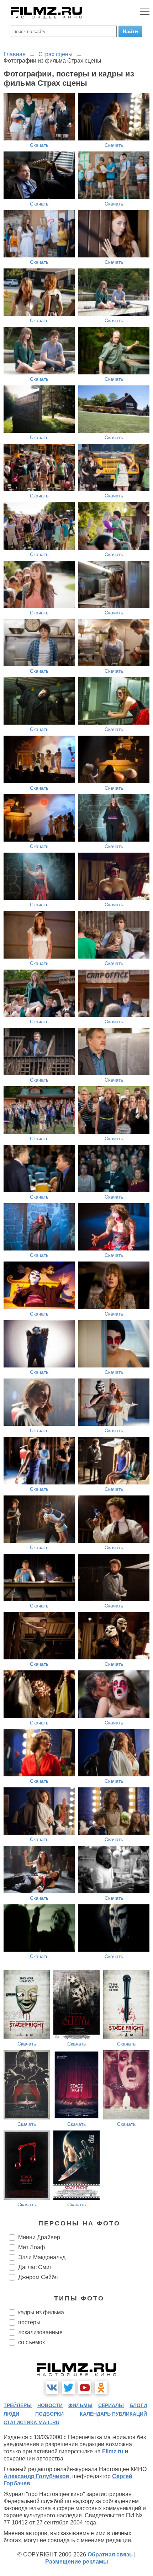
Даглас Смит (35, 2267)
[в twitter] (68, 2388)
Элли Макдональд (42, 2257)
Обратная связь (110, 2554)
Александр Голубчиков (36, 2476)
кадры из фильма (41, 2312)
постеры (29, 2322)
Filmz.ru (113, 2451)
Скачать (39, 145)
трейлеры (18, 2405)
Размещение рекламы (77, 2562)
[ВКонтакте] (52, 2388)
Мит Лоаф (31, 2247)
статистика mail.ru (31, 2422)
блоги (138, 2405)
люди (11, 2414)
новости (50, 2405)
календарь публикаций (113, 2414)
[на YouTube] (85, 2388)
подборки (49, 2414)
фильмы (80, 2405)
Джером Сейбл (38, 2277)
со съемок (31, 2342)
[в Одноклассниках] (101, 2388)
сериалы (111, 2405)
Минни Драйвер (39, 2237)
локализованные (40, 2332)
